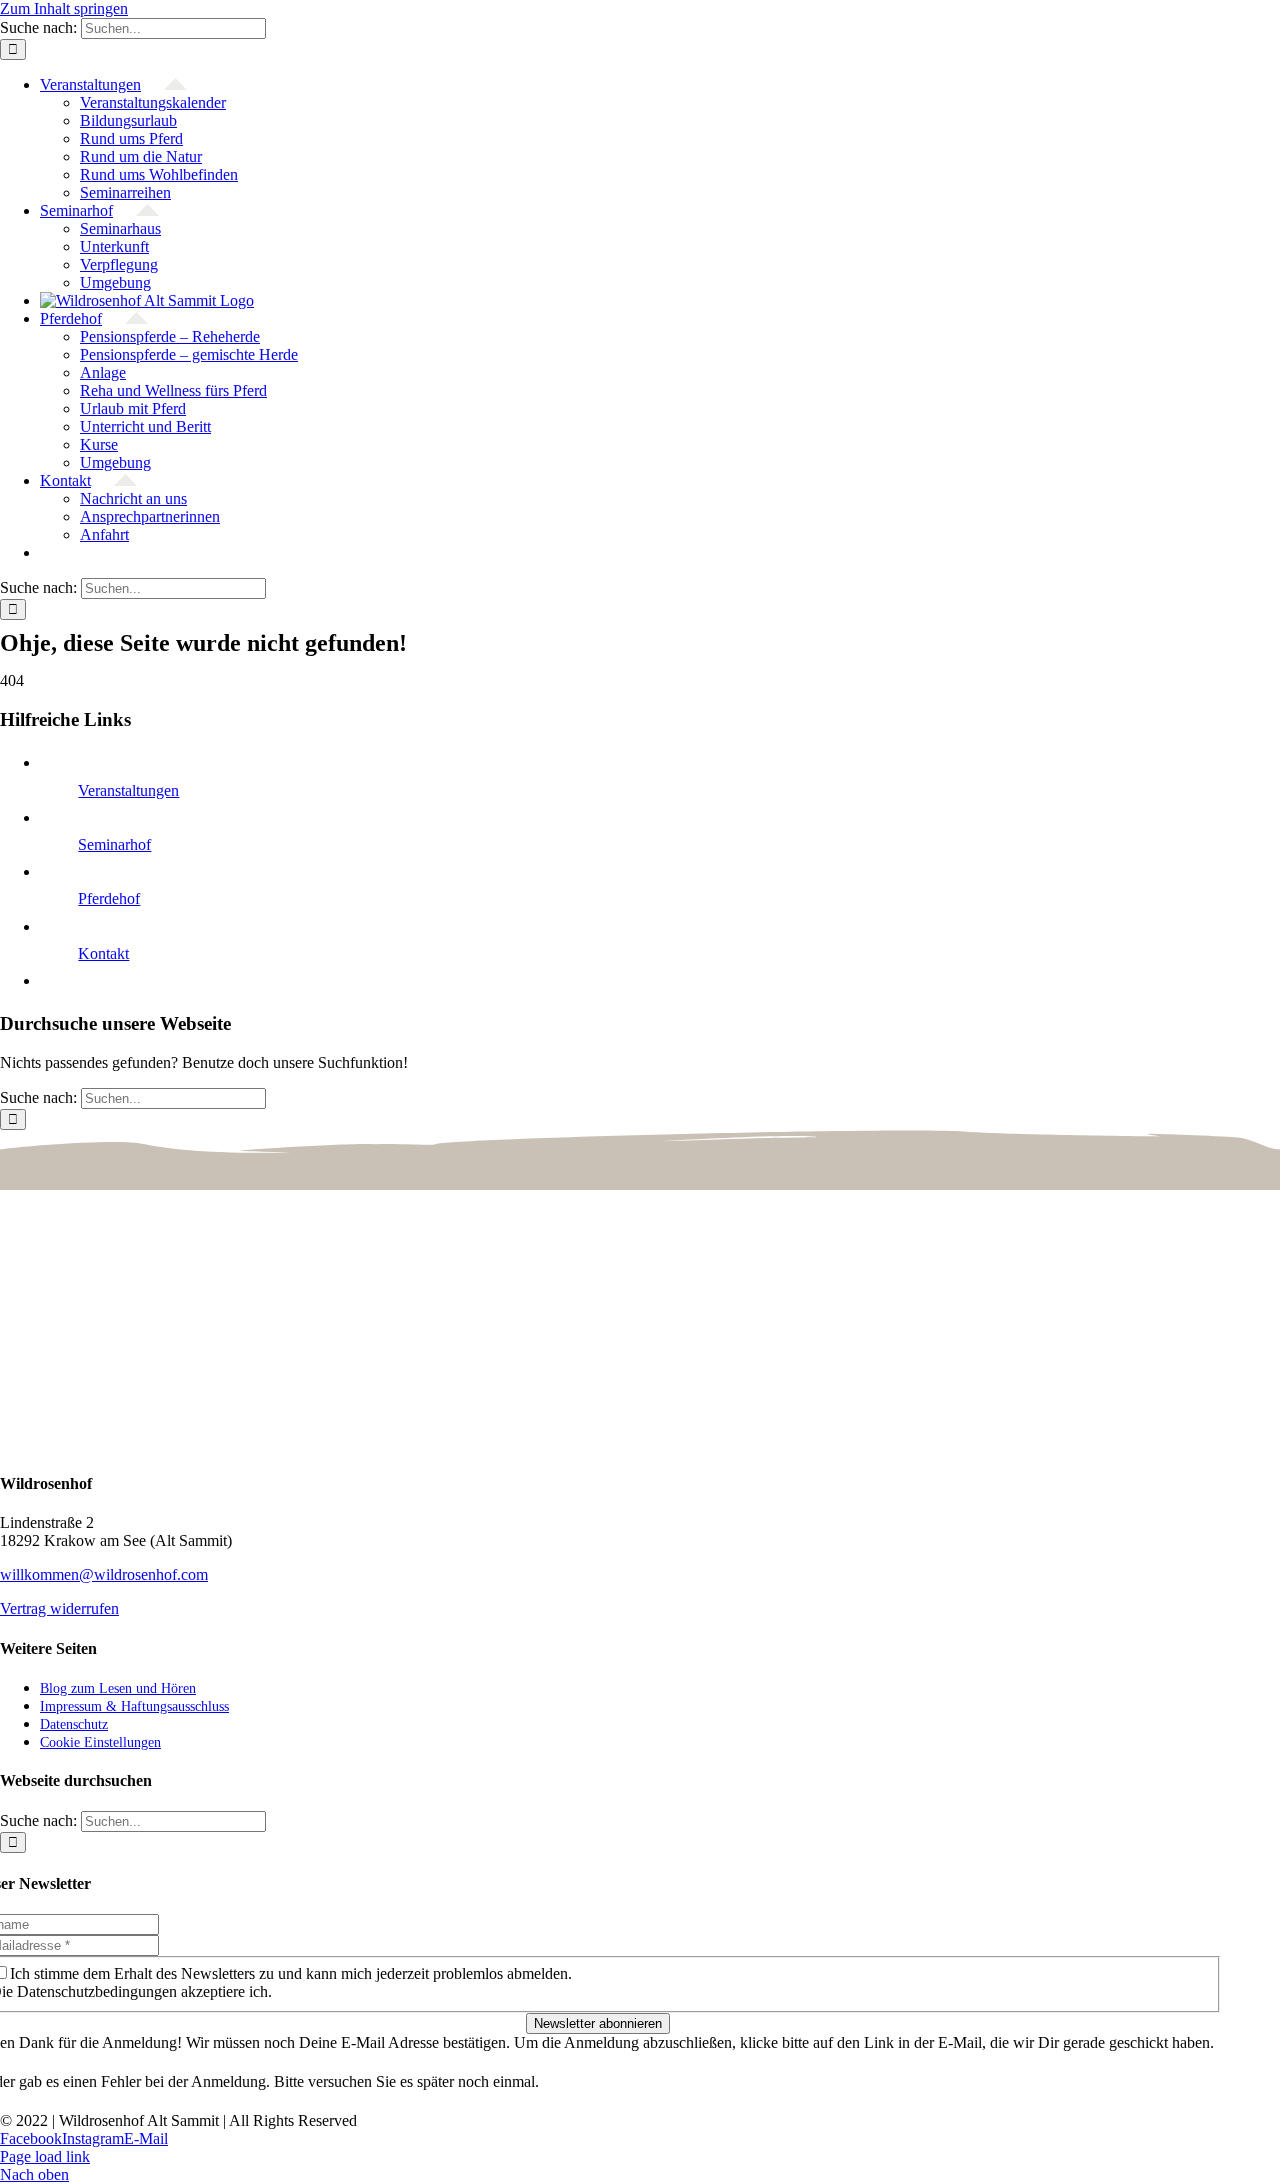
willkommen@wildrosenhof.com (104, 1574)
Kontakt (103, 953)
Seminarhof (114, 844)
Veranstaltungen (128, 790)
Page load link (45, 2156)
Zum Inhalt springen (64, 8)
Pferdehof (109, 898)
